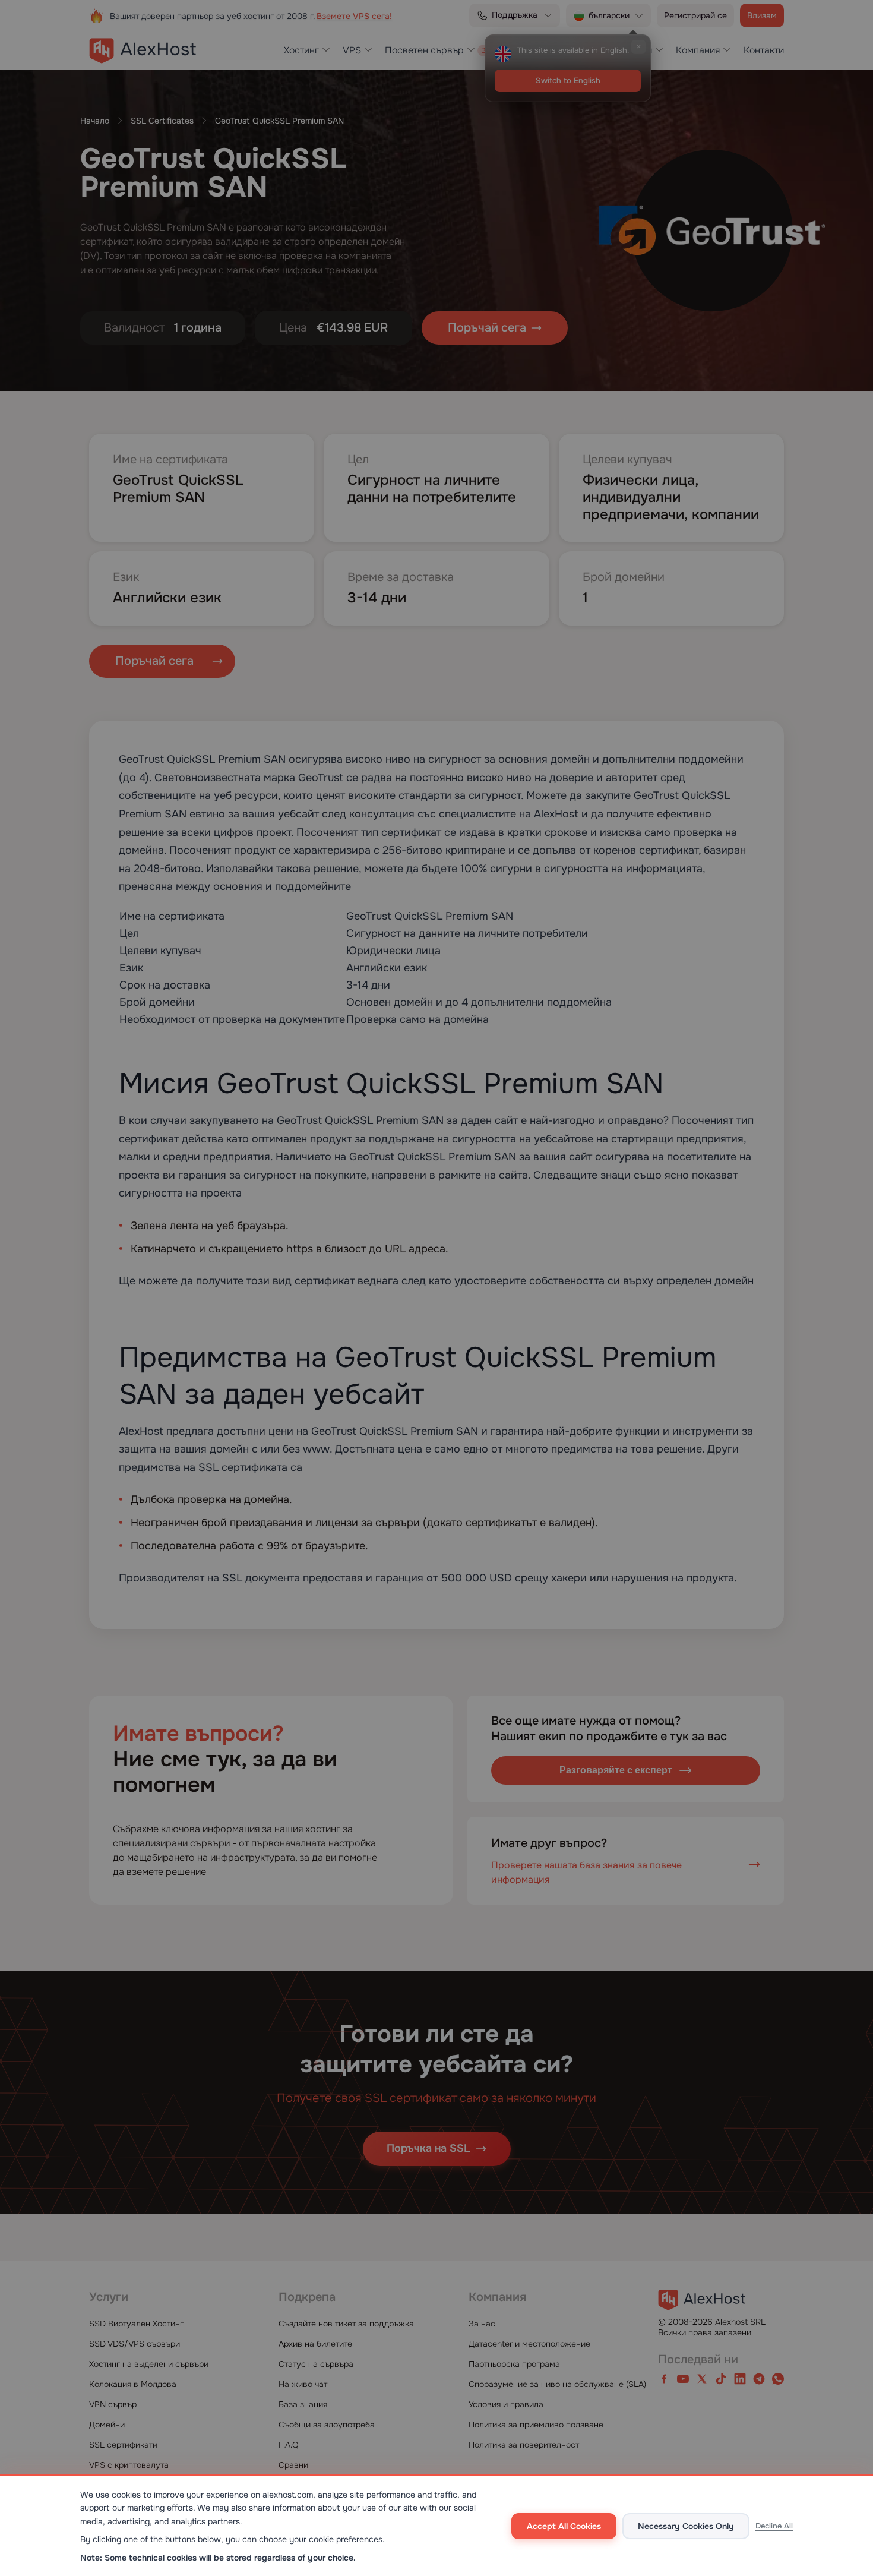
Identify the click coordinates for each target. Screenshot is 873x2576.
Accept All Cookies (564, 2526)
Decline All (774, 2526)
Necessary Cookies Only (686, 2526)
